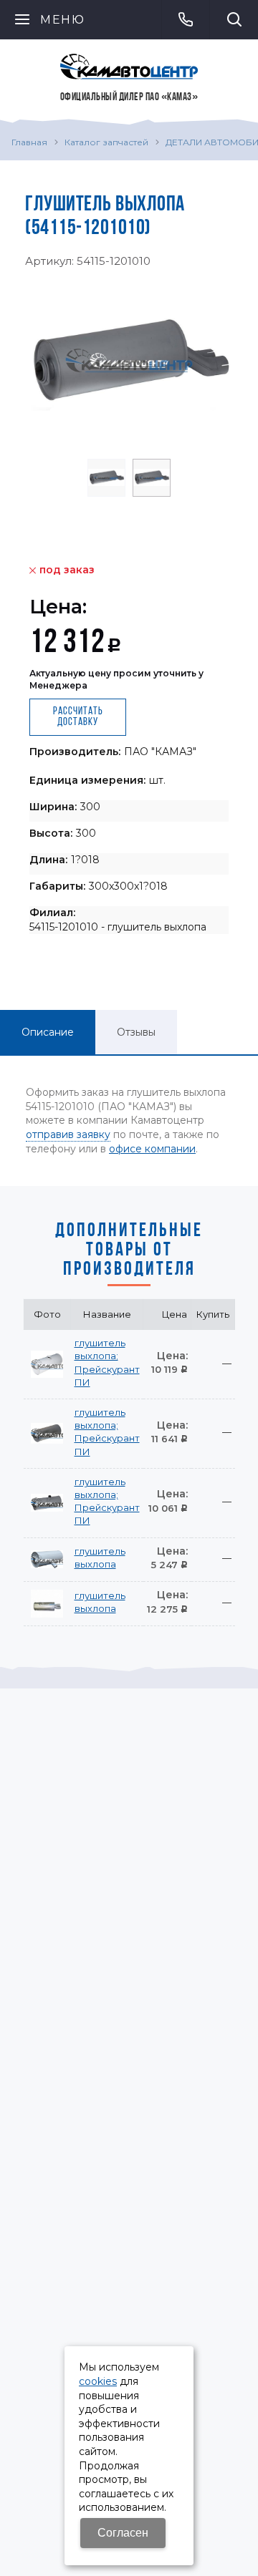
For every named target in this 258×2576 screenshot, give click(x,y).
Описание (48, 1032)
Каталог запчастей (106, 142)
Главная (29, 142)
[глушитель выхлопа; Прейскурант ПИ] (47, 1364)
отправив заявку (68, 1134)
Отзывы (136, 1032)
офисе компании (152, 1149)
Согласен (123, 2533)
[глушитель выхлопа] (47, 1560)
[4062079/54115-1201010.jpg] (129, 361)
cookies (98, 2381)
